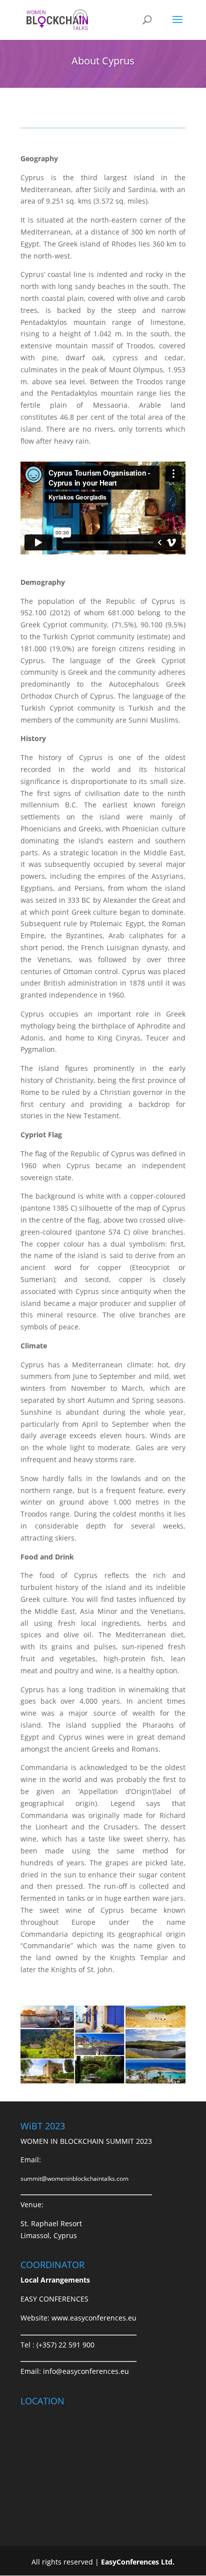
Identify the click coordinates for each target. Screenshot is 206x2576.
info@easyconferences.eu (86, 2371)
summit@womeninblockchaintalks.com (74, 2179)
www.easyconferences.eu (94, 2318)
